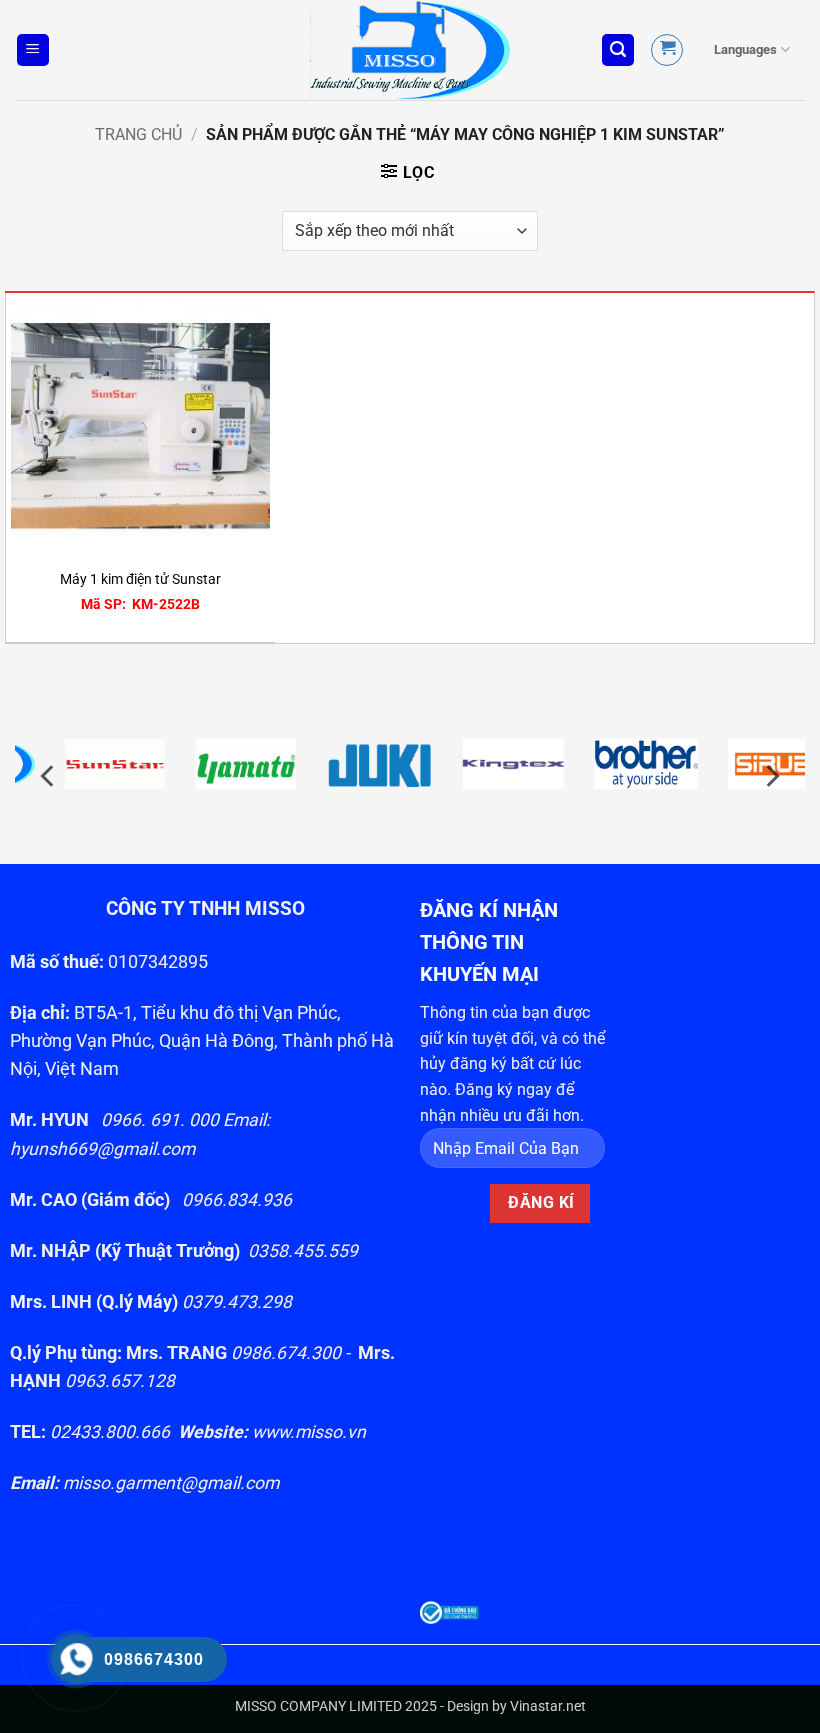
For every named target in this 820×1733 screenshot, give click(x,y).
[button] (33, 50)
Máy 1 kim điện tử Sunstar (140, 579)
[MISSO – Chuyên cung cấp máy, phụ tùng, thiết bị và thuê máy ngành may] (410, 50)
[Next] (771, 775)
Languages (745, 49)
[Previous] (49, 775)
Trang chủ (138, 134)
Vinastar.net (548, 1706)
